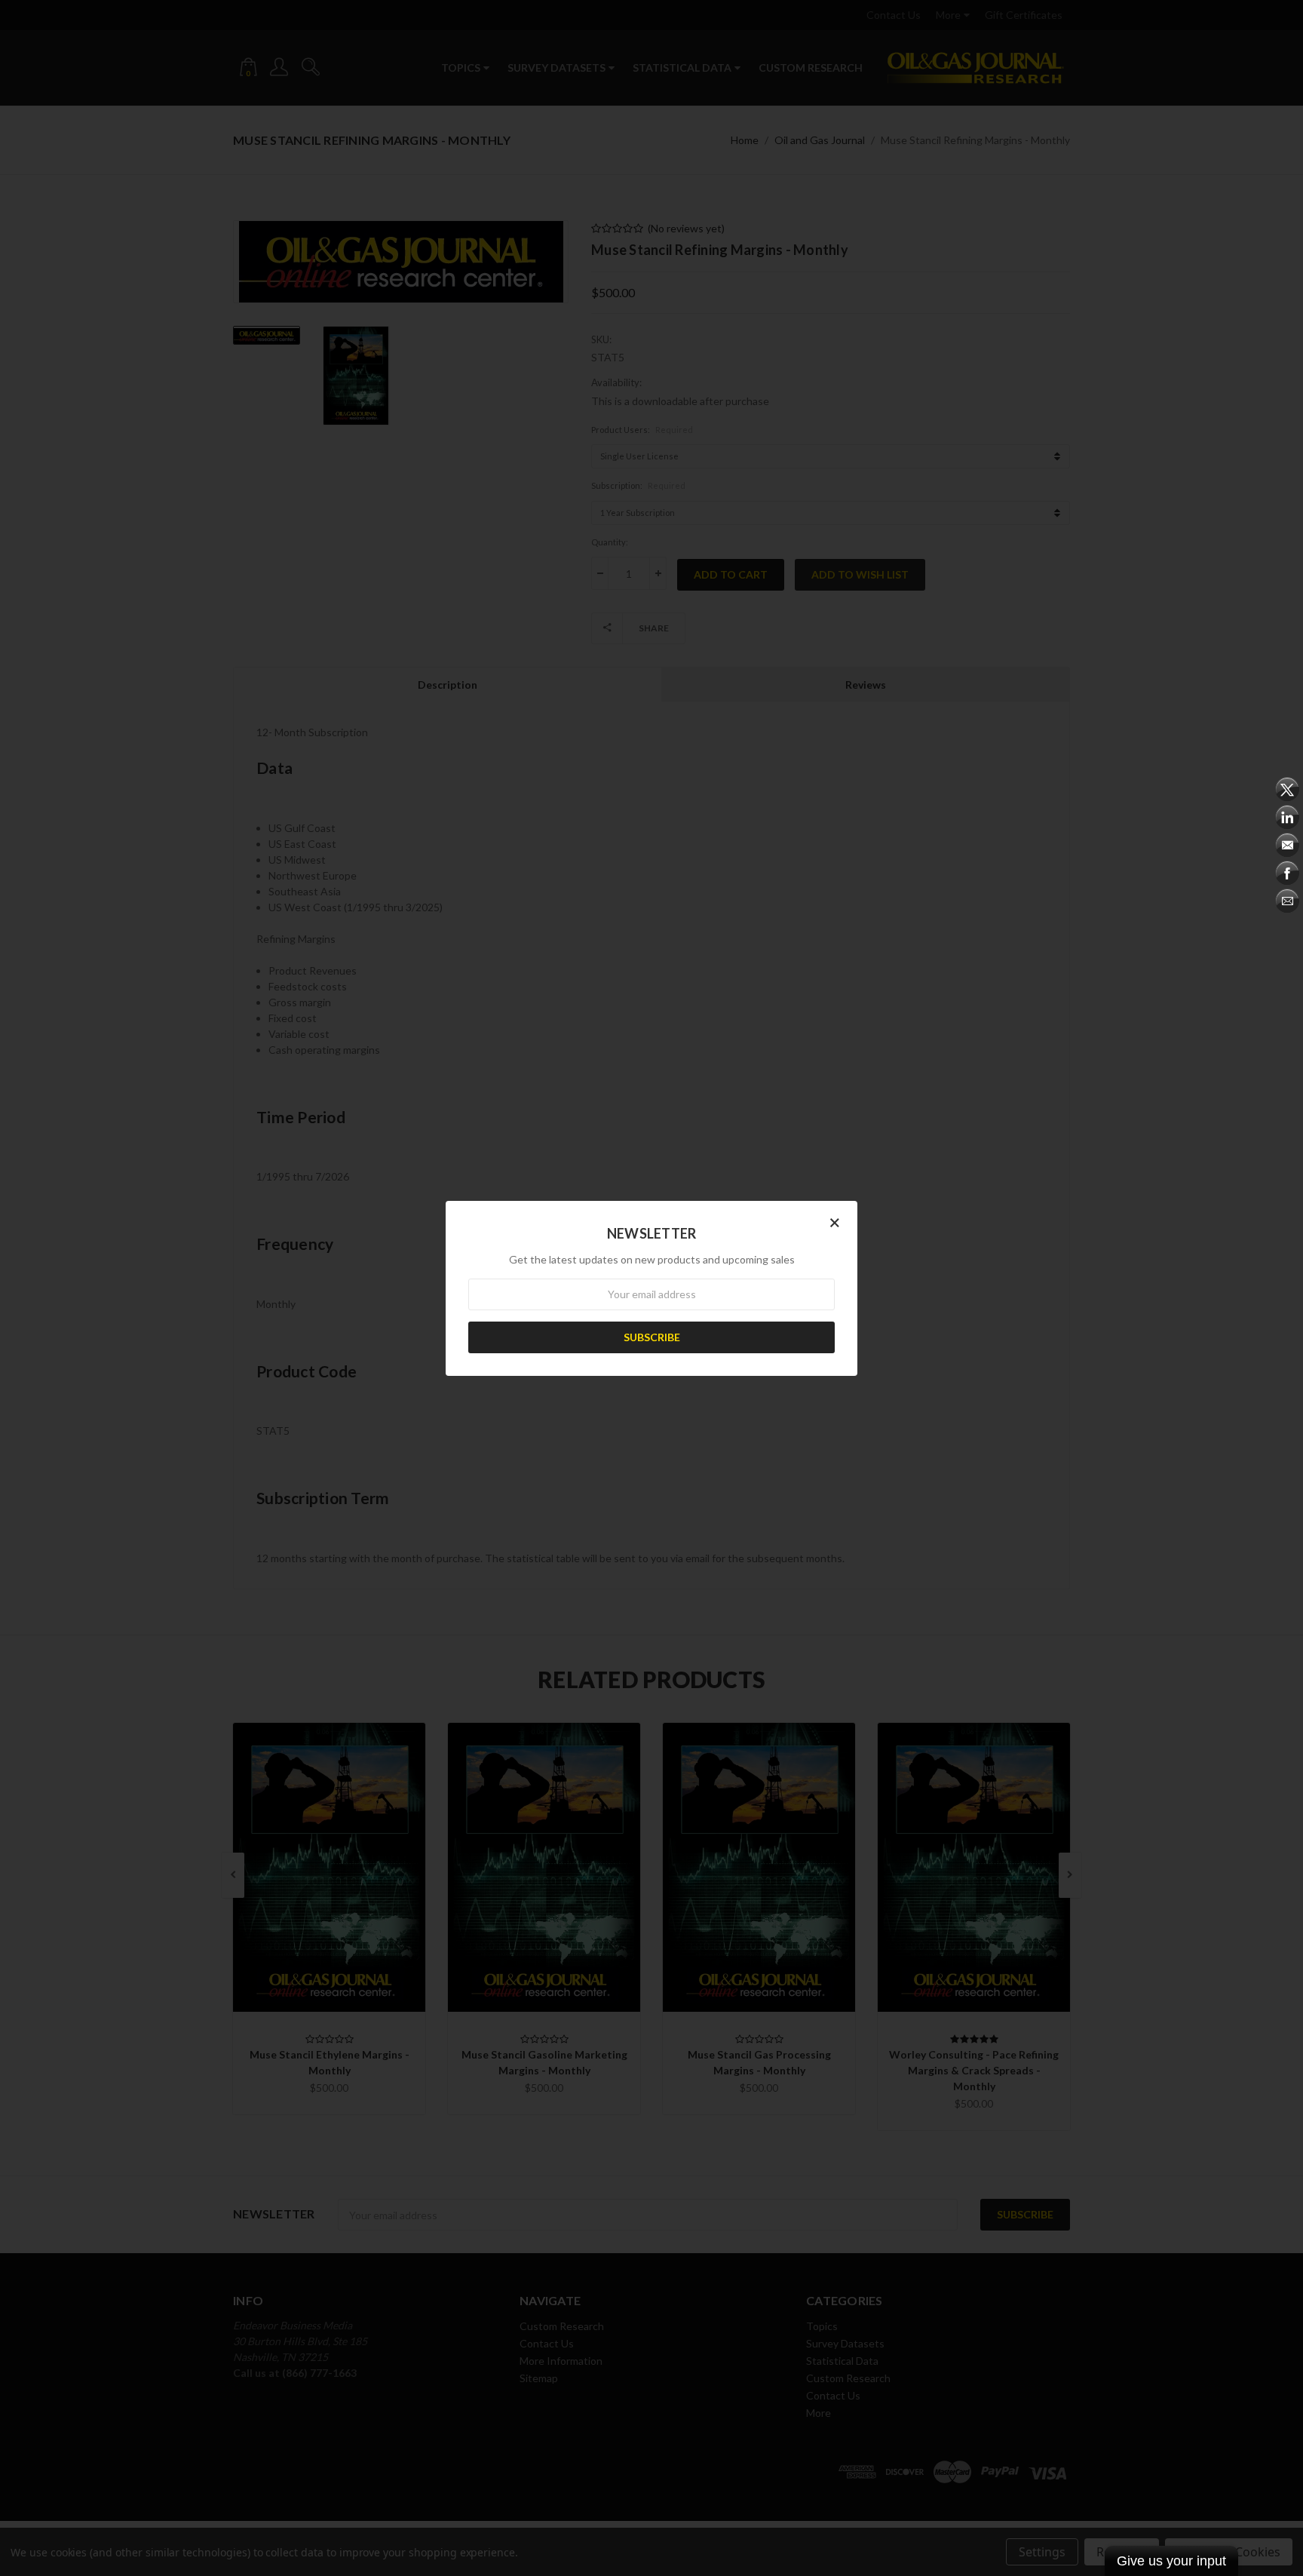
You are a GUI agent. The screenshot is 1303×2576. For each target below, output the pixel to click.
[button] (835, 1222)
